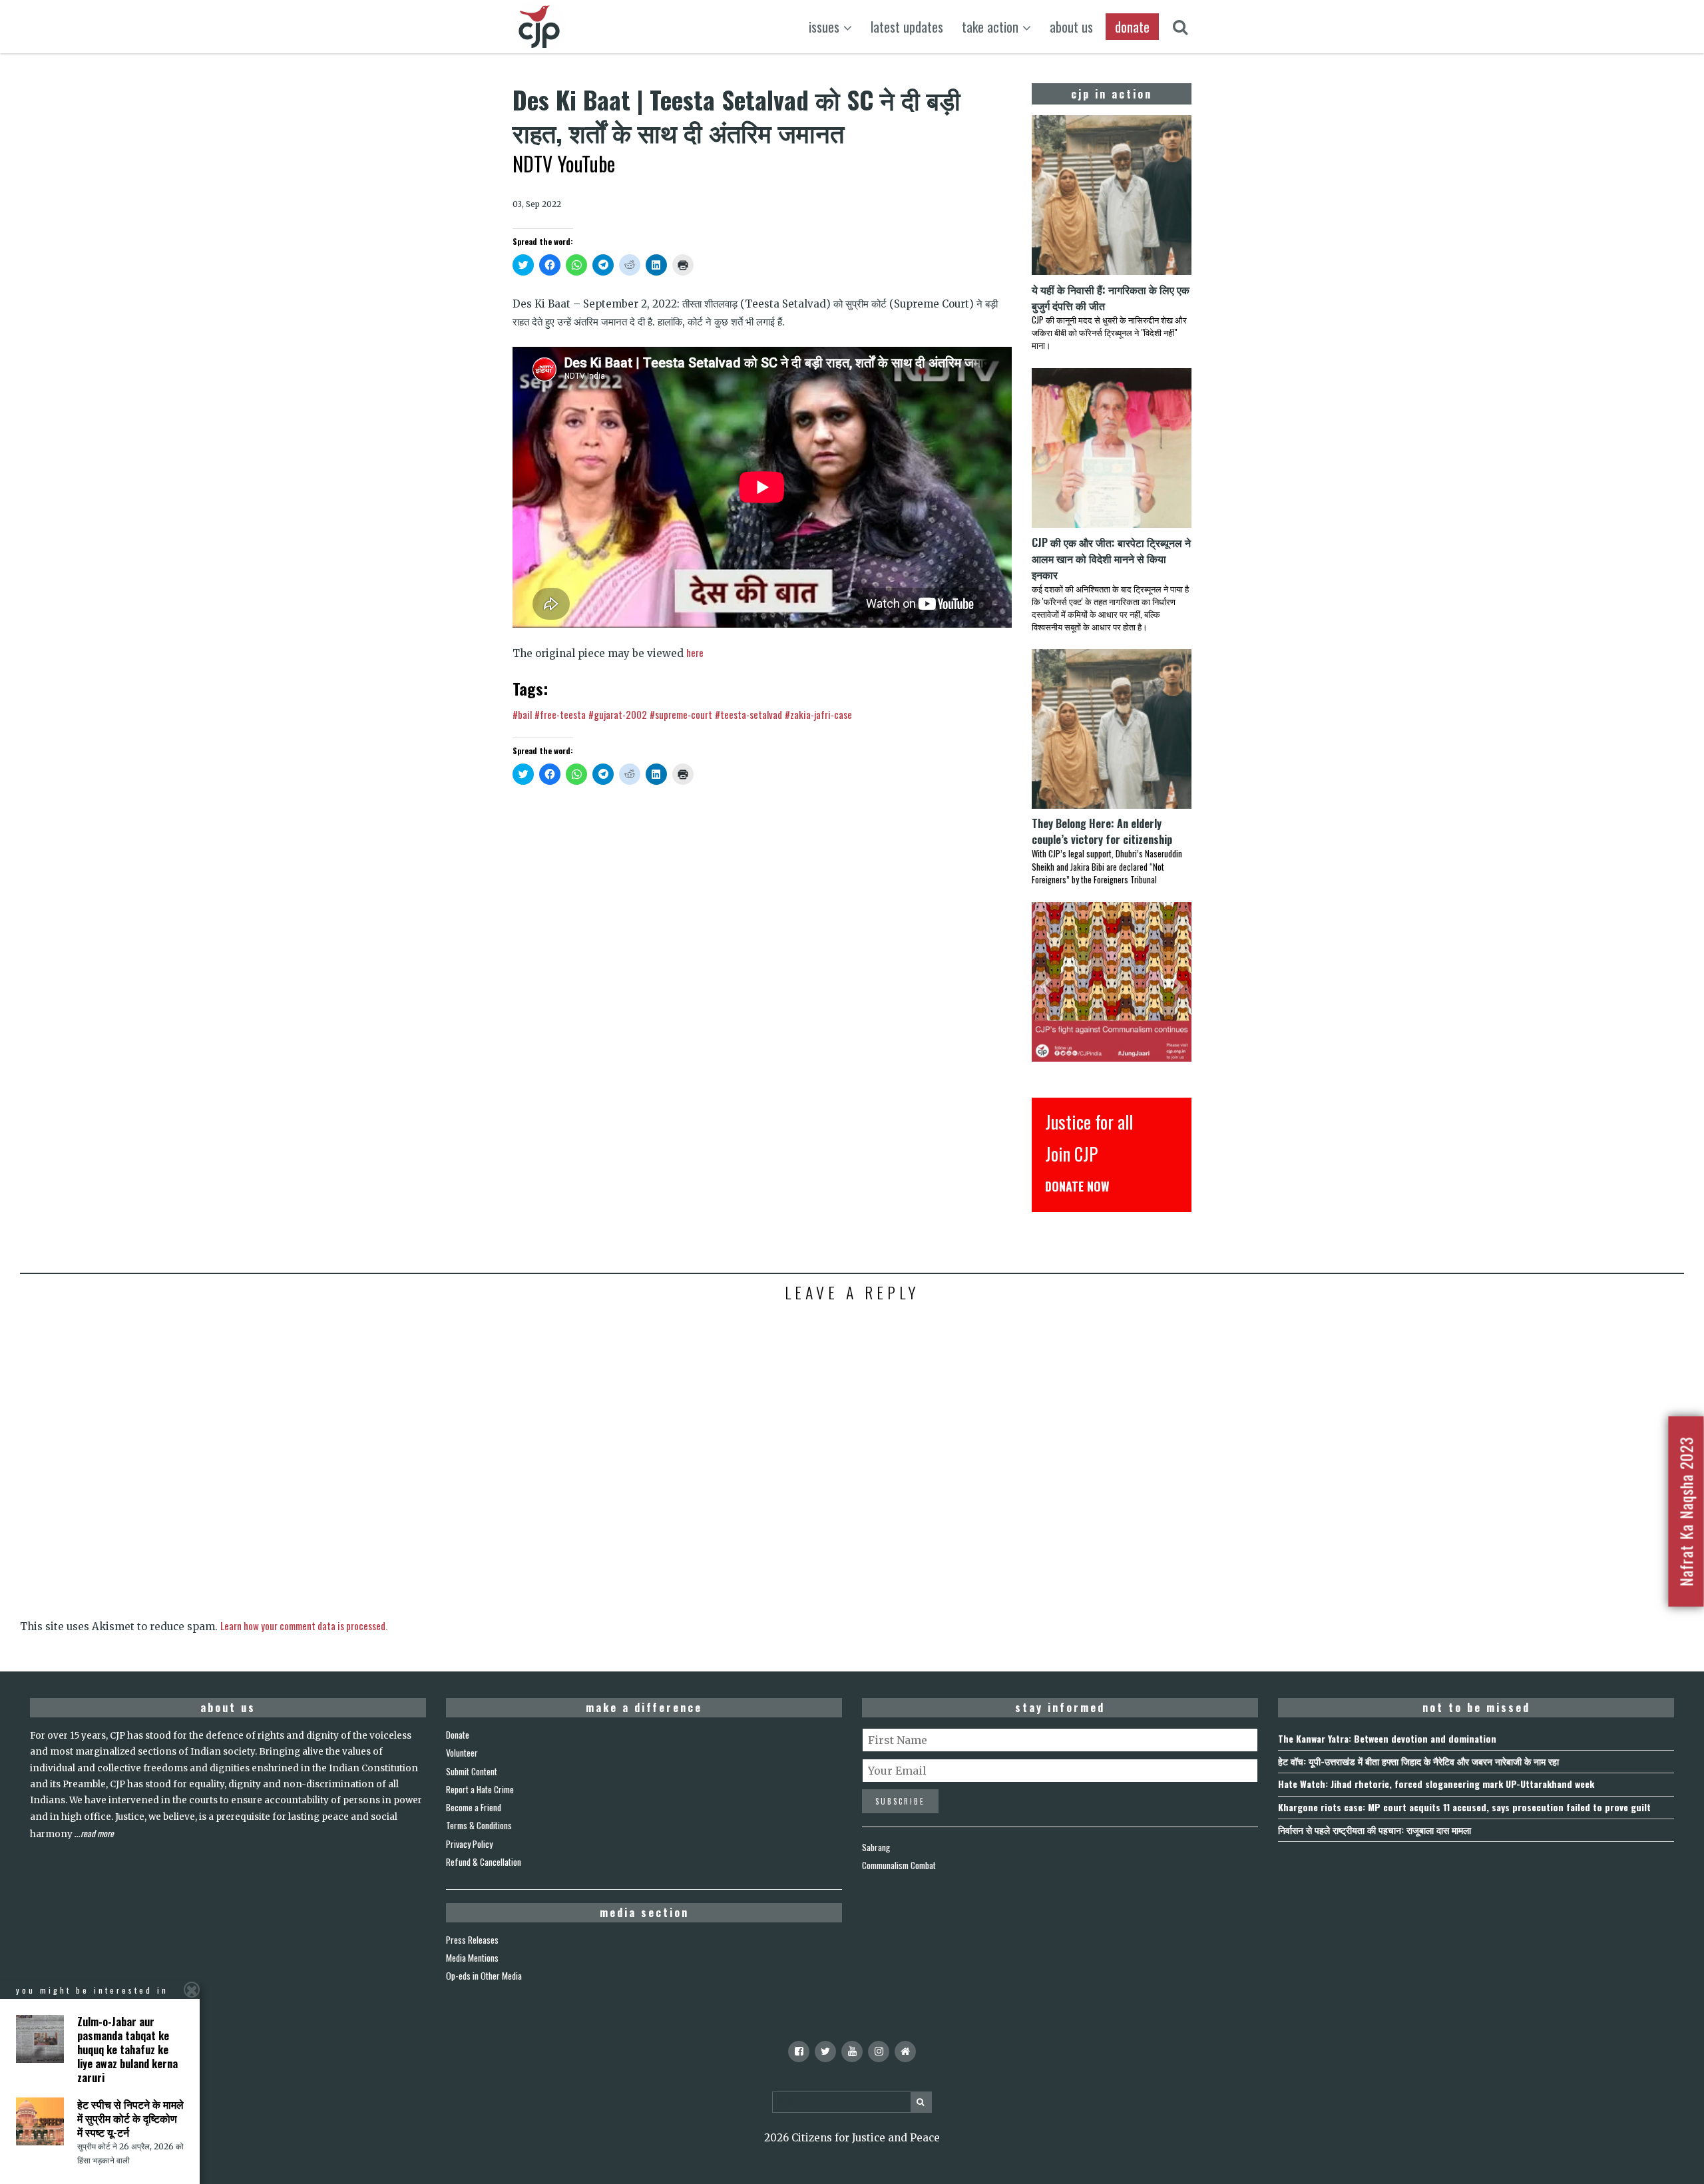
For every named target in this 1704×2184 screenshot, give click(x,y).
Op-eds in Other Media (484, 1976)
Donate (458, 1735)
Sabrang (876, 1847)
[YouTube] (852, 2052)
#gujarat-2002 (618, 714)
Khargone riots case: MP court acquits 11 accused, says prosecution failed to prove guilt (1464, 1807)
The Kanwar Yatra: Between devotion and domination (1387, 1738)
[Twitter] (825, 2052)
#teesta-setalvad (748, 714)
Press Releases (472, 1940)
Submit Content (472, 1771)
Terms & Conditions (479, 1825)
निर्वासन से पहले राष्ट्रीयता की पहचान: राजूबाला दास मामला (1375, 1830)
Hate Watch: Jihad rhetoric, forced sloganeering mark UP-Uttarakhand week (1436, 1784)
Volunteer (462, 1753)
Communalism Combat (899, 1865)
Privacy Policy (469, 1844)
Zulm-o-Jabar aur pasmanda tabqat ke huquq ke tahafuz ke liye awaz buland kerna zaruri (127, 2049)
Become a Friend (474, 1807)
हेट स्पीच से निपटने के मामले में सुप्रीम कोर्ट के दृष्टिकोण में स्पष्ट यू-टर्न (130, 2118)
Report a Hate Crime (480, 1789)
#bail (522, 714)
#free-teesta (560, 714)
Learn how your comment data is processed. (304, 1626)
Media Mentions (472, 1958)
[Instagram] (879, 2052)
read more (97, 1833)
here (695, 652)
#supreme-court (681, 714)
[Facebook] (799, 2052)
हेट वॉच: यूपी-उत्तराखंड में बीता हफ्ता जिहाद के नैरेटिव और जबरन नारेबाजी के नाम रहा (1418, 1761)
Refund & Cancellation (484, 1862)
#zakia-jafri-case (818, 714)
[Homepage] (905, 2052)
